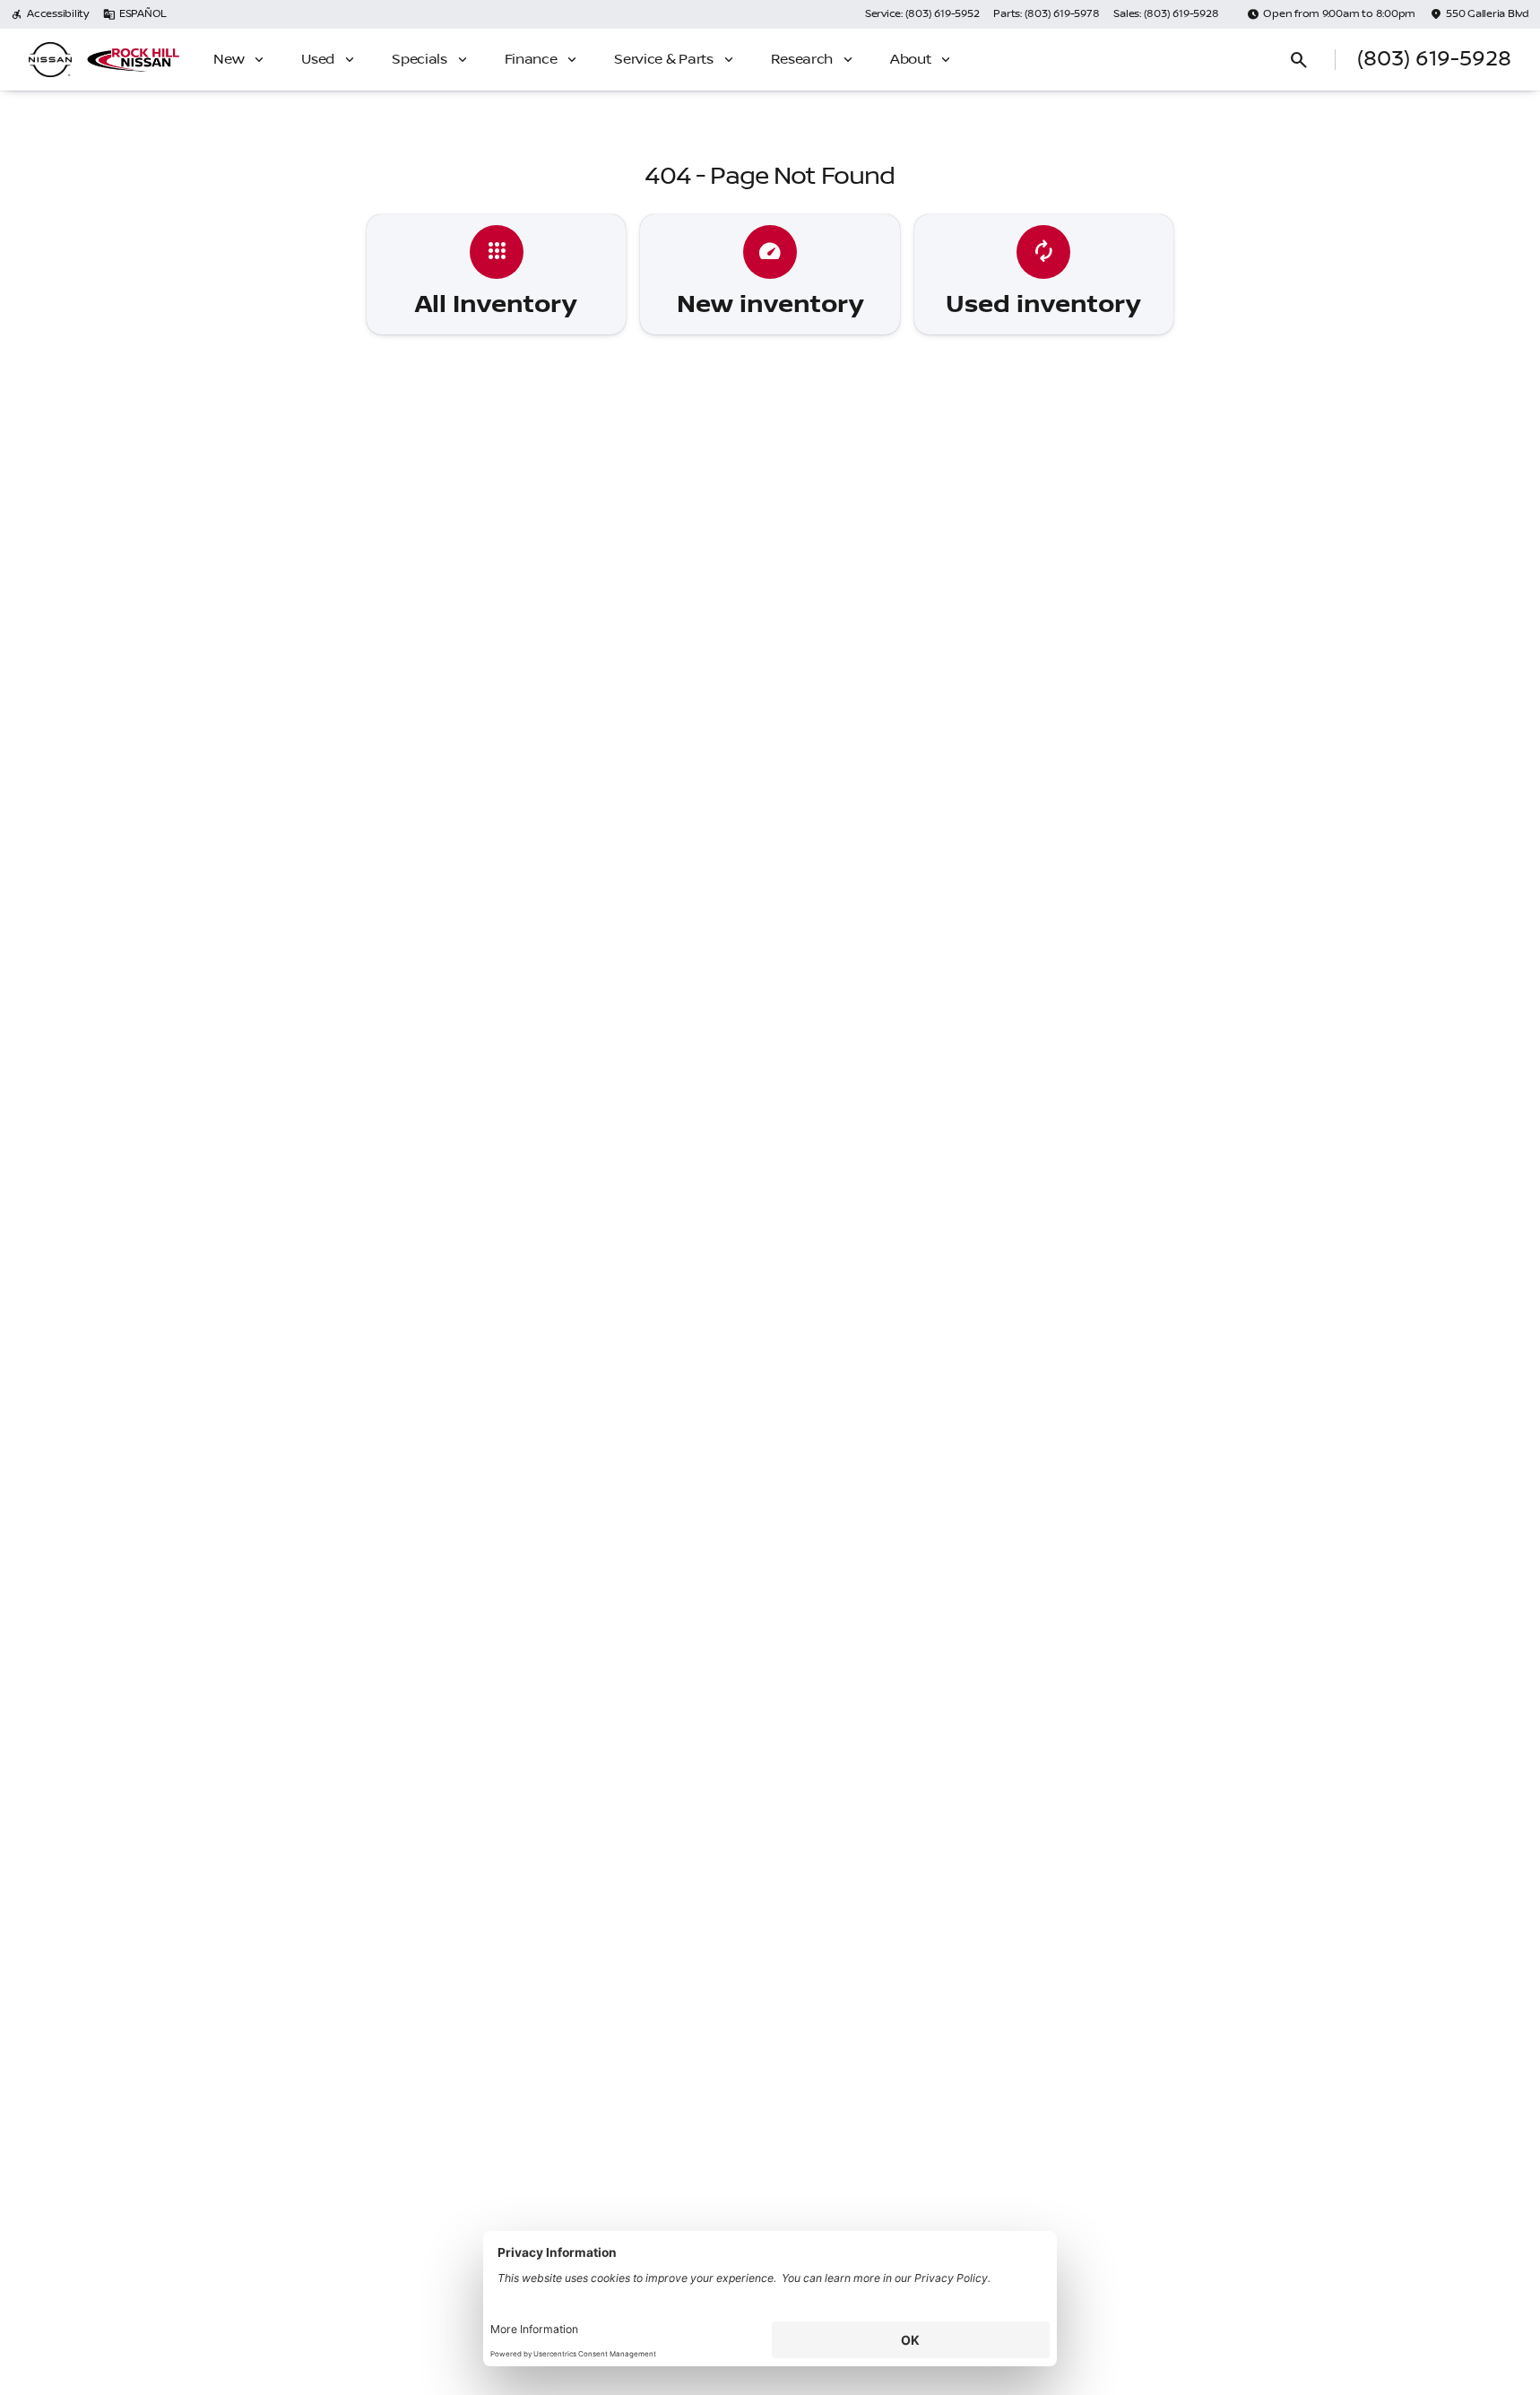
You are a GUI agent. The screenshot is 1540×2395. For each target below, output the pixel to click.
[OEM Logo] (50, 60)
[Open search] (1299, 60)
